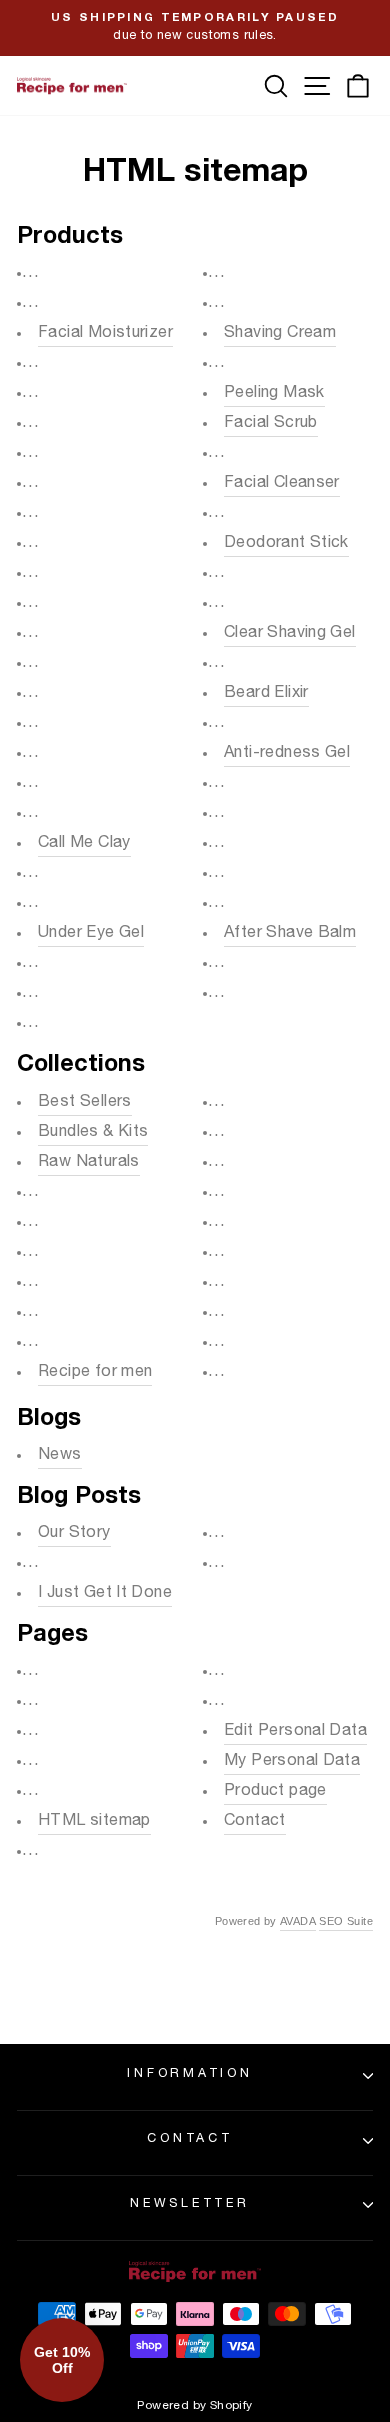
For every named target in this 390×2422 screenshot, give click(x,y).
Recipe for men (95, 1373)
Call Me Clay (84, 844)
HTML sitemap (94, 1822)
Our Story (74, 1534)
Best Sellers (85, 1103)
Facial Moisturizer (105, 334)
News (60, 1456)
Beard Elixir (266, 694)
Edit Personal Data (295, 1732)
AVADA (298, 1921)
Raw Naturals (89, 1163)
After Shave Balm (290, 934)
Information (189, 2074)
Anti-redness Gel (287, 754)
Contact (255, 1822)
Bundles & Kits (93, 1133)
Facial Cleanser (282, 484)
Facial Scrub (271, 424)
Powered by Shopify (194, 2406)
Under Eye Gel (91, 934)
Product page (275, 1792)
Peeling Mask (274, 394)
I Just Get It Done (105, 1594)
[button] (62, 2360)
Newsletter (190, 2204)
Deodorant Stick (286, 544)
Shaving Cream (280, 334)
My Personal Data (292, 1762)
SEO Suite (346, 1921)
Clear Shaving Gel (290, 634)
